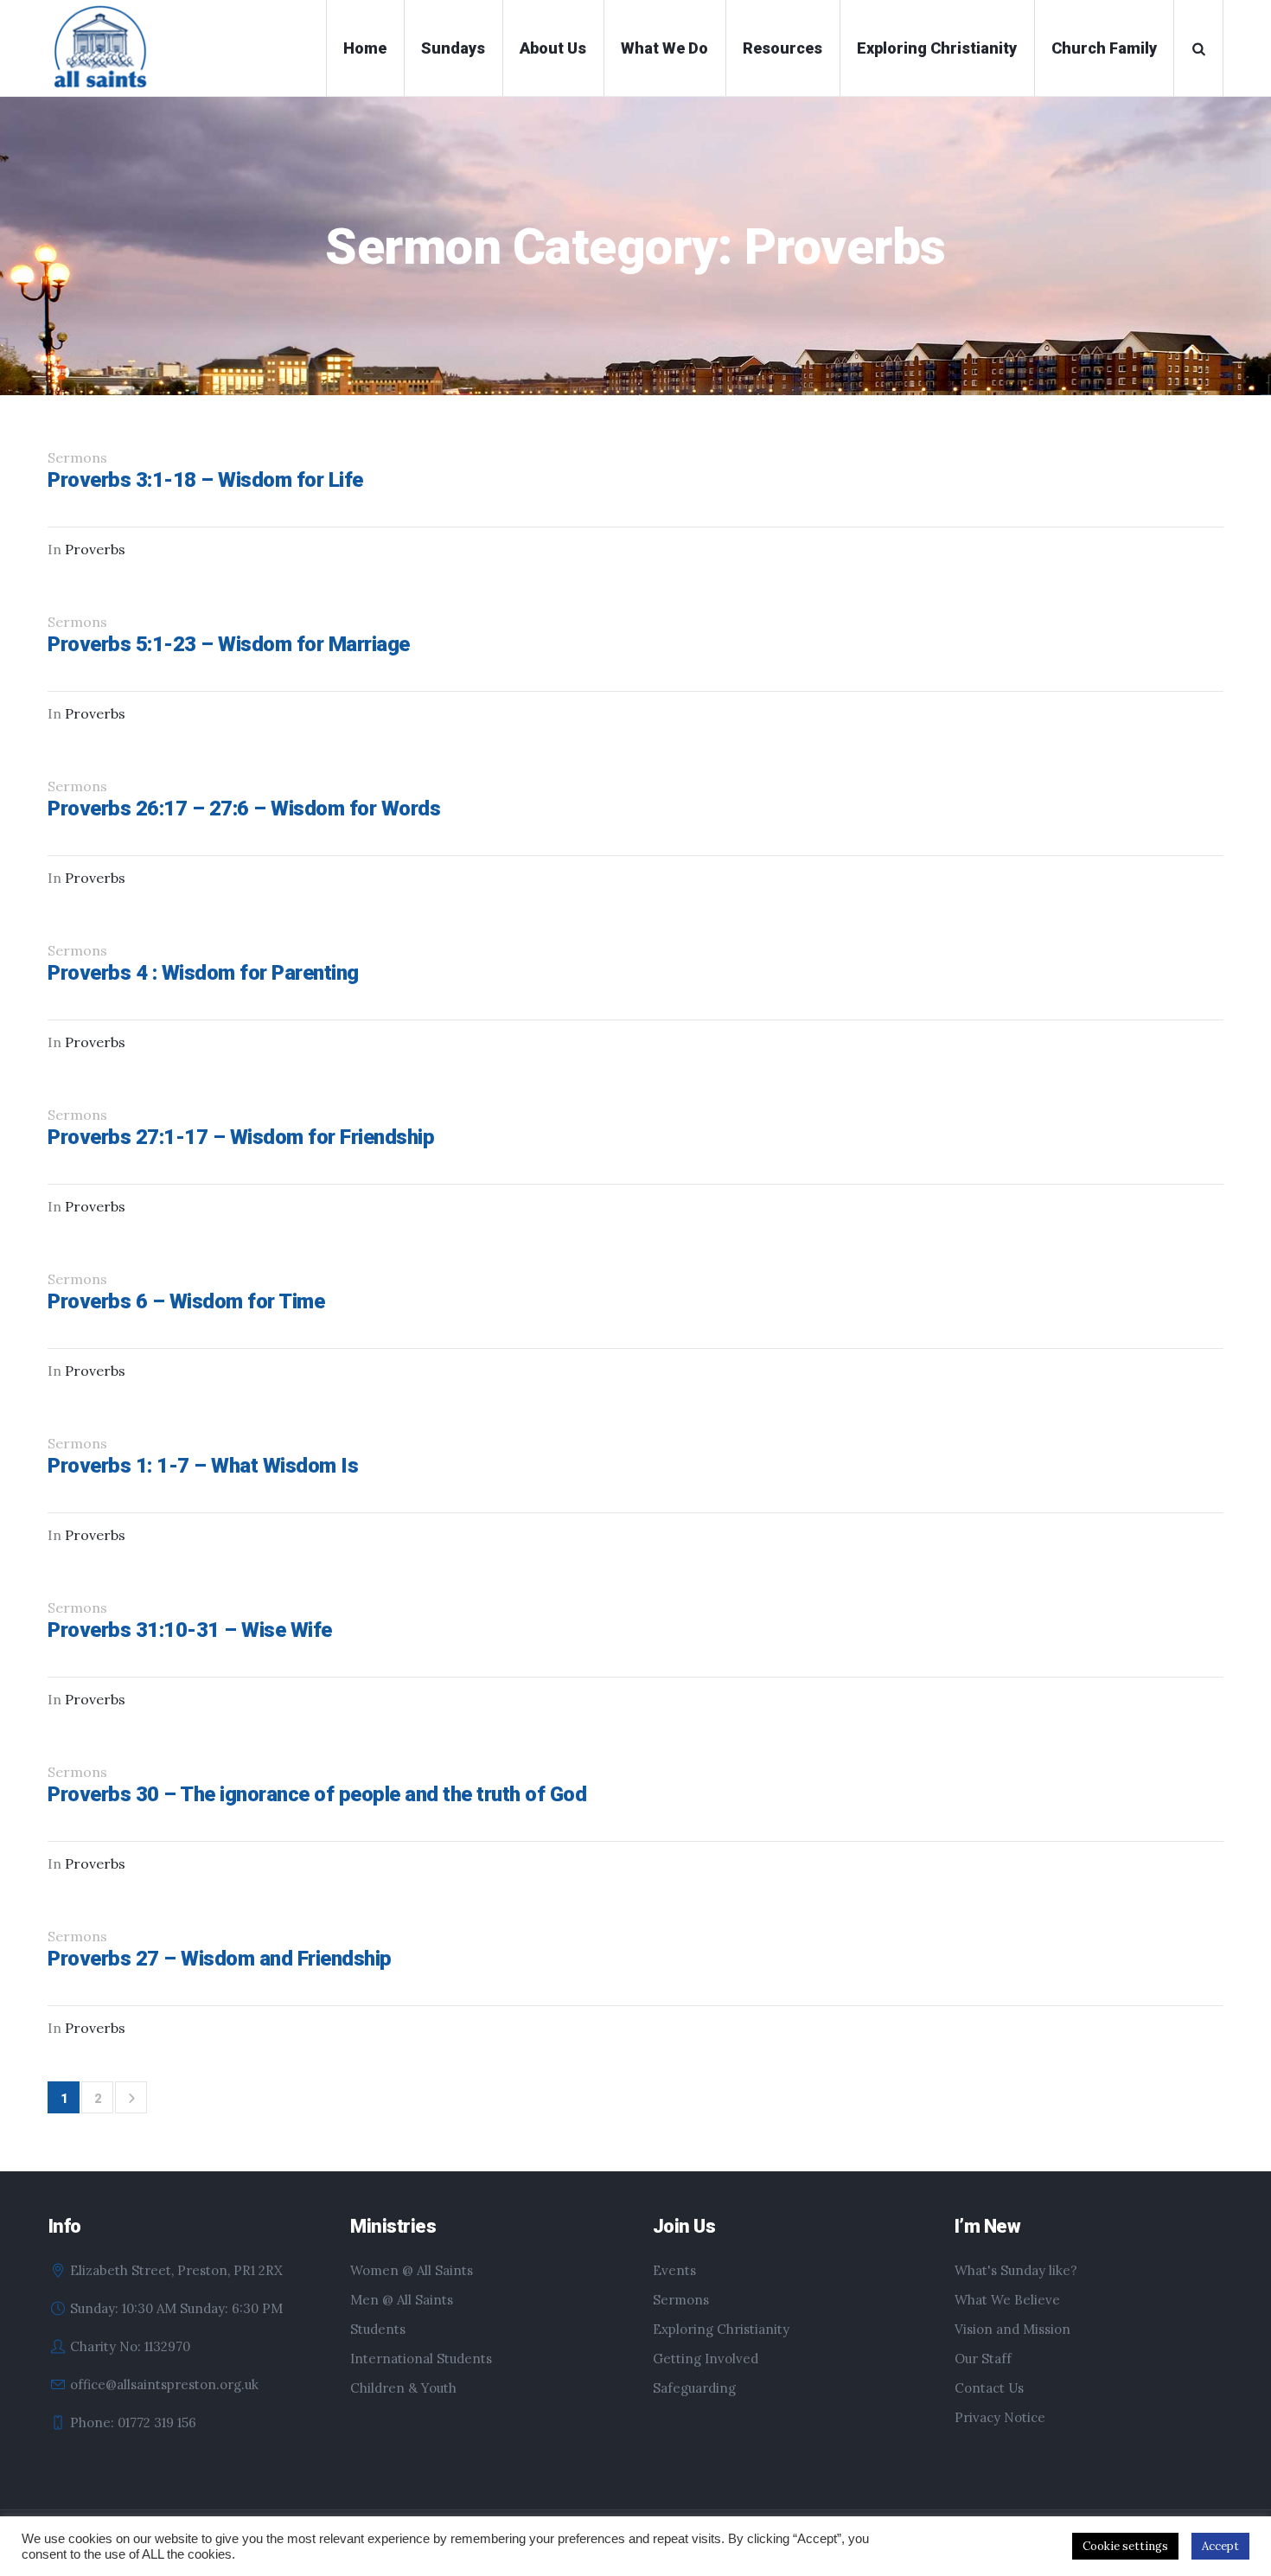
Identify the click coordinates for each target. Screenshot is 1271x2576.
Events (674, 2270)
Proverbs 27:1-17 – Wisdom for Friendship (241, 1137)
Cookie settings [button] (1125, 2546)
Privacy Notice (1000, 2417)
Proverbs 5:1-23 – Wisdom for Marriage (229, 644)
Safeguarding (694, 2388)
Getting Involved (706, 2359)
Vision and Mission (1012, 2329)
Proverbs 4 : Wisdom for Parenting (203, 973)
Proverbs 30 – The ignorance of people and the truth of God (317, 1794)
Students (378, 2329)
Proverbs (95, 549)
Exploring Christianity (721, 2329)
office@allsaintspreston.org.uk (164, 2384)
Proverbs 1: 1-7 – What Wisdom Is (203, 1466)
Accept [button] (1220, 2546)
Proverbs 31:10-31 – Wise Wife (190, 1630)
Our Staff (983, 2359)
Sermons (681, 2300)
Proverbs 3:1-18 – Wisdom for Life (205, 480)
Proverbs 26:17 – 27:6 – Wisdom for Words (244, 809)
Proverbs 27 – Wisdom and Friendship (220, 1959)
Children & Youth (403, 2388)
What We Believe (1007, 2300)
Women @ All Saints (412, 2270)
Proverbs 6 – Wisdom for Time (186, 1301)
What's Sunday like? (1016, 2270)
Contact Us (989, 2388)
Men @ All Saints (402, 2300)
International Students (421, 2359)
